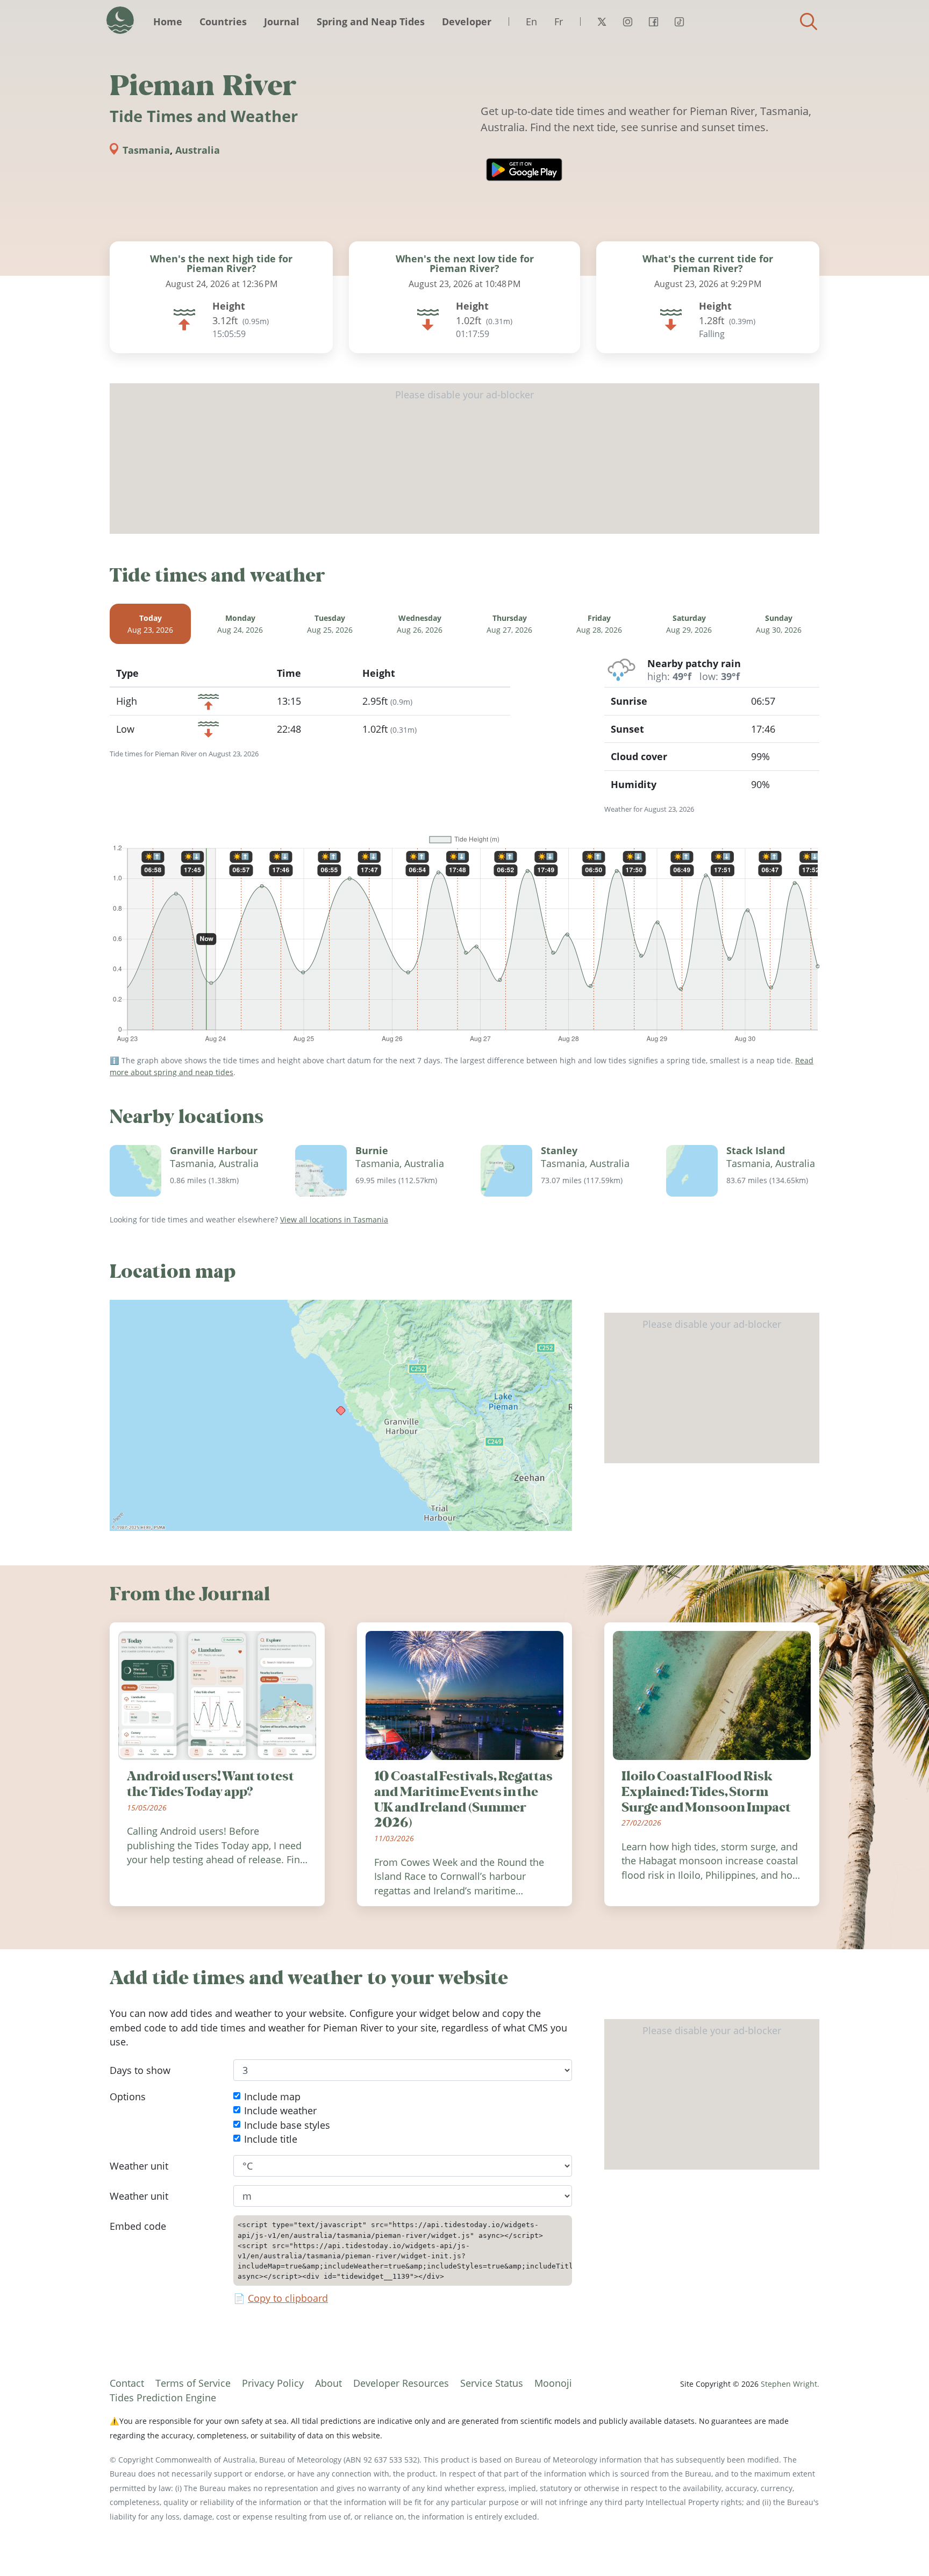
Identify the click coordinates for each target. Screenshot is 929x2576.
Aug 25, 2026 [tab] (330, 624)
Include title (271, 2139)
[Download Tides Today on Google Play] (524, 170)
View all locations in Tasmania (334, 1219)
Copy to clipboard (288, 2299)
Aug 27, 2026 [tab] (509, 624)
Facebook (653, 22)
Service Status (492, 2383)
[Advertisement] (464, 459)
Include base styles (287, 2125)
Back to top (899, 2546)
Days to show (140, 2070)
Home (168, 22)
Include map (272, 2096)
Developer (467, 22)
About (328, 2383)
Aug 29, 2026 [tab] (689, 624)
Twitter (602, 22)
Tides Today (120, 20)
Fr (559, 22)
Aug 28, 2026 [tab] (599, 624)
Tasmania (146, 150)
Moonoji (553, 2383)
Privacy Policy (273, 2383)
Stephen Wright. (790, 2384)
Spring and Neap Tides (371, 22)
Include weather (280, 2111)
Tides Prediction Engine (163, 2398)
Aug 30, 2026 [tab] (779, 624)
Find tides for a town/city (809, 22)
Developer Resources (401, 2383)
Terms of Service (193, 2383)
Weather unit (139, 2166)
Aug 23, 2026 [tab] (150, 624)
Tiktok (679, 22)
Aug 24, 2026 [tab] (240, 624)
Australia (198, 150)
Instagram (627, 22)
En (531, 22)
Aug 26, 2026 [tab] (420, 624)
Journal (282, 22)
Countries (223, 22)
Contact (127, 2383)
